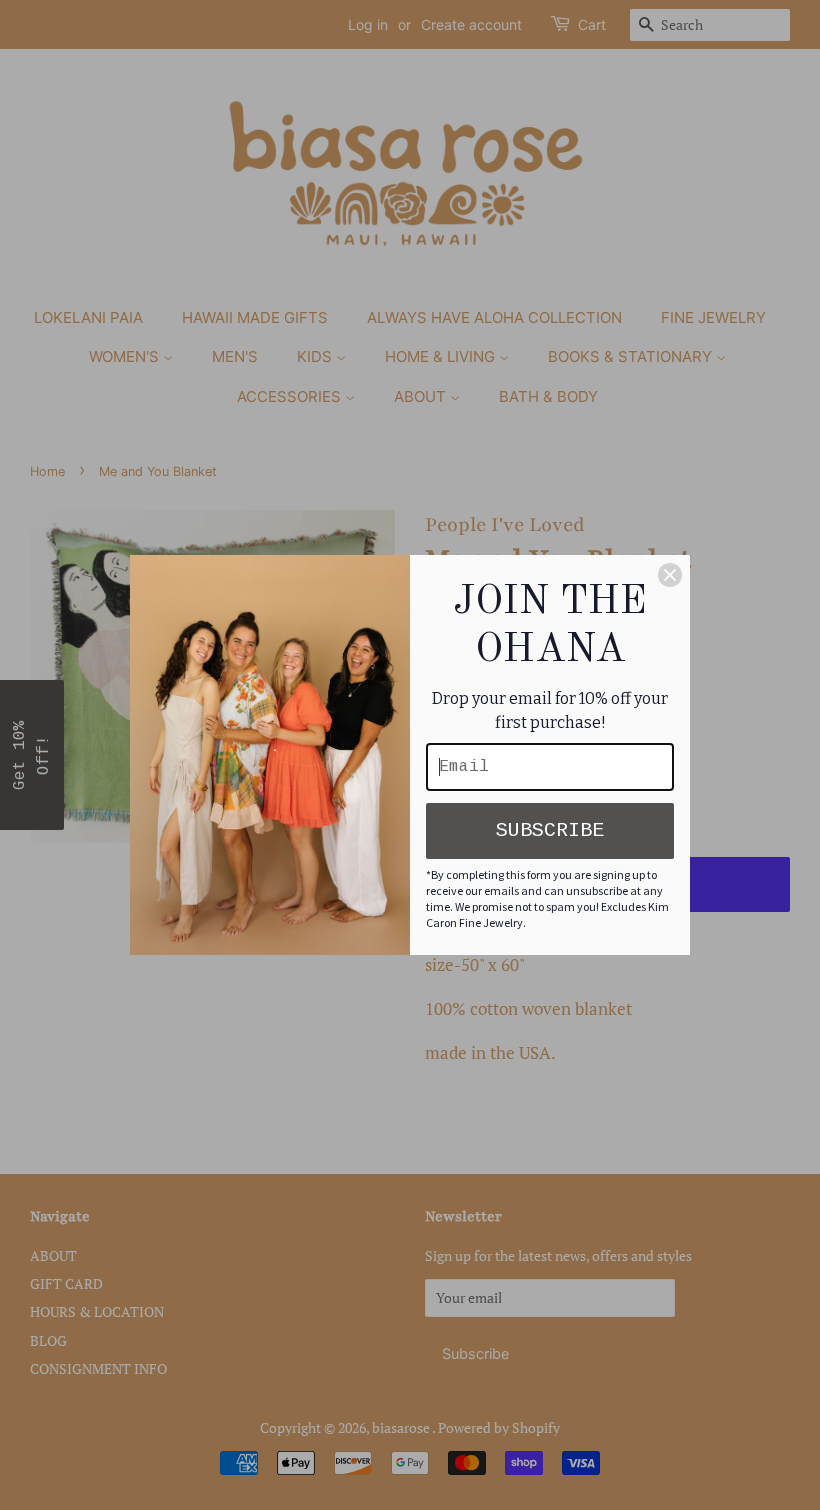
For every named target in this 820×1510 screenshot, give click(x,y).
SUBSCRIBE (550, 830)
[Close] (670, 575)
